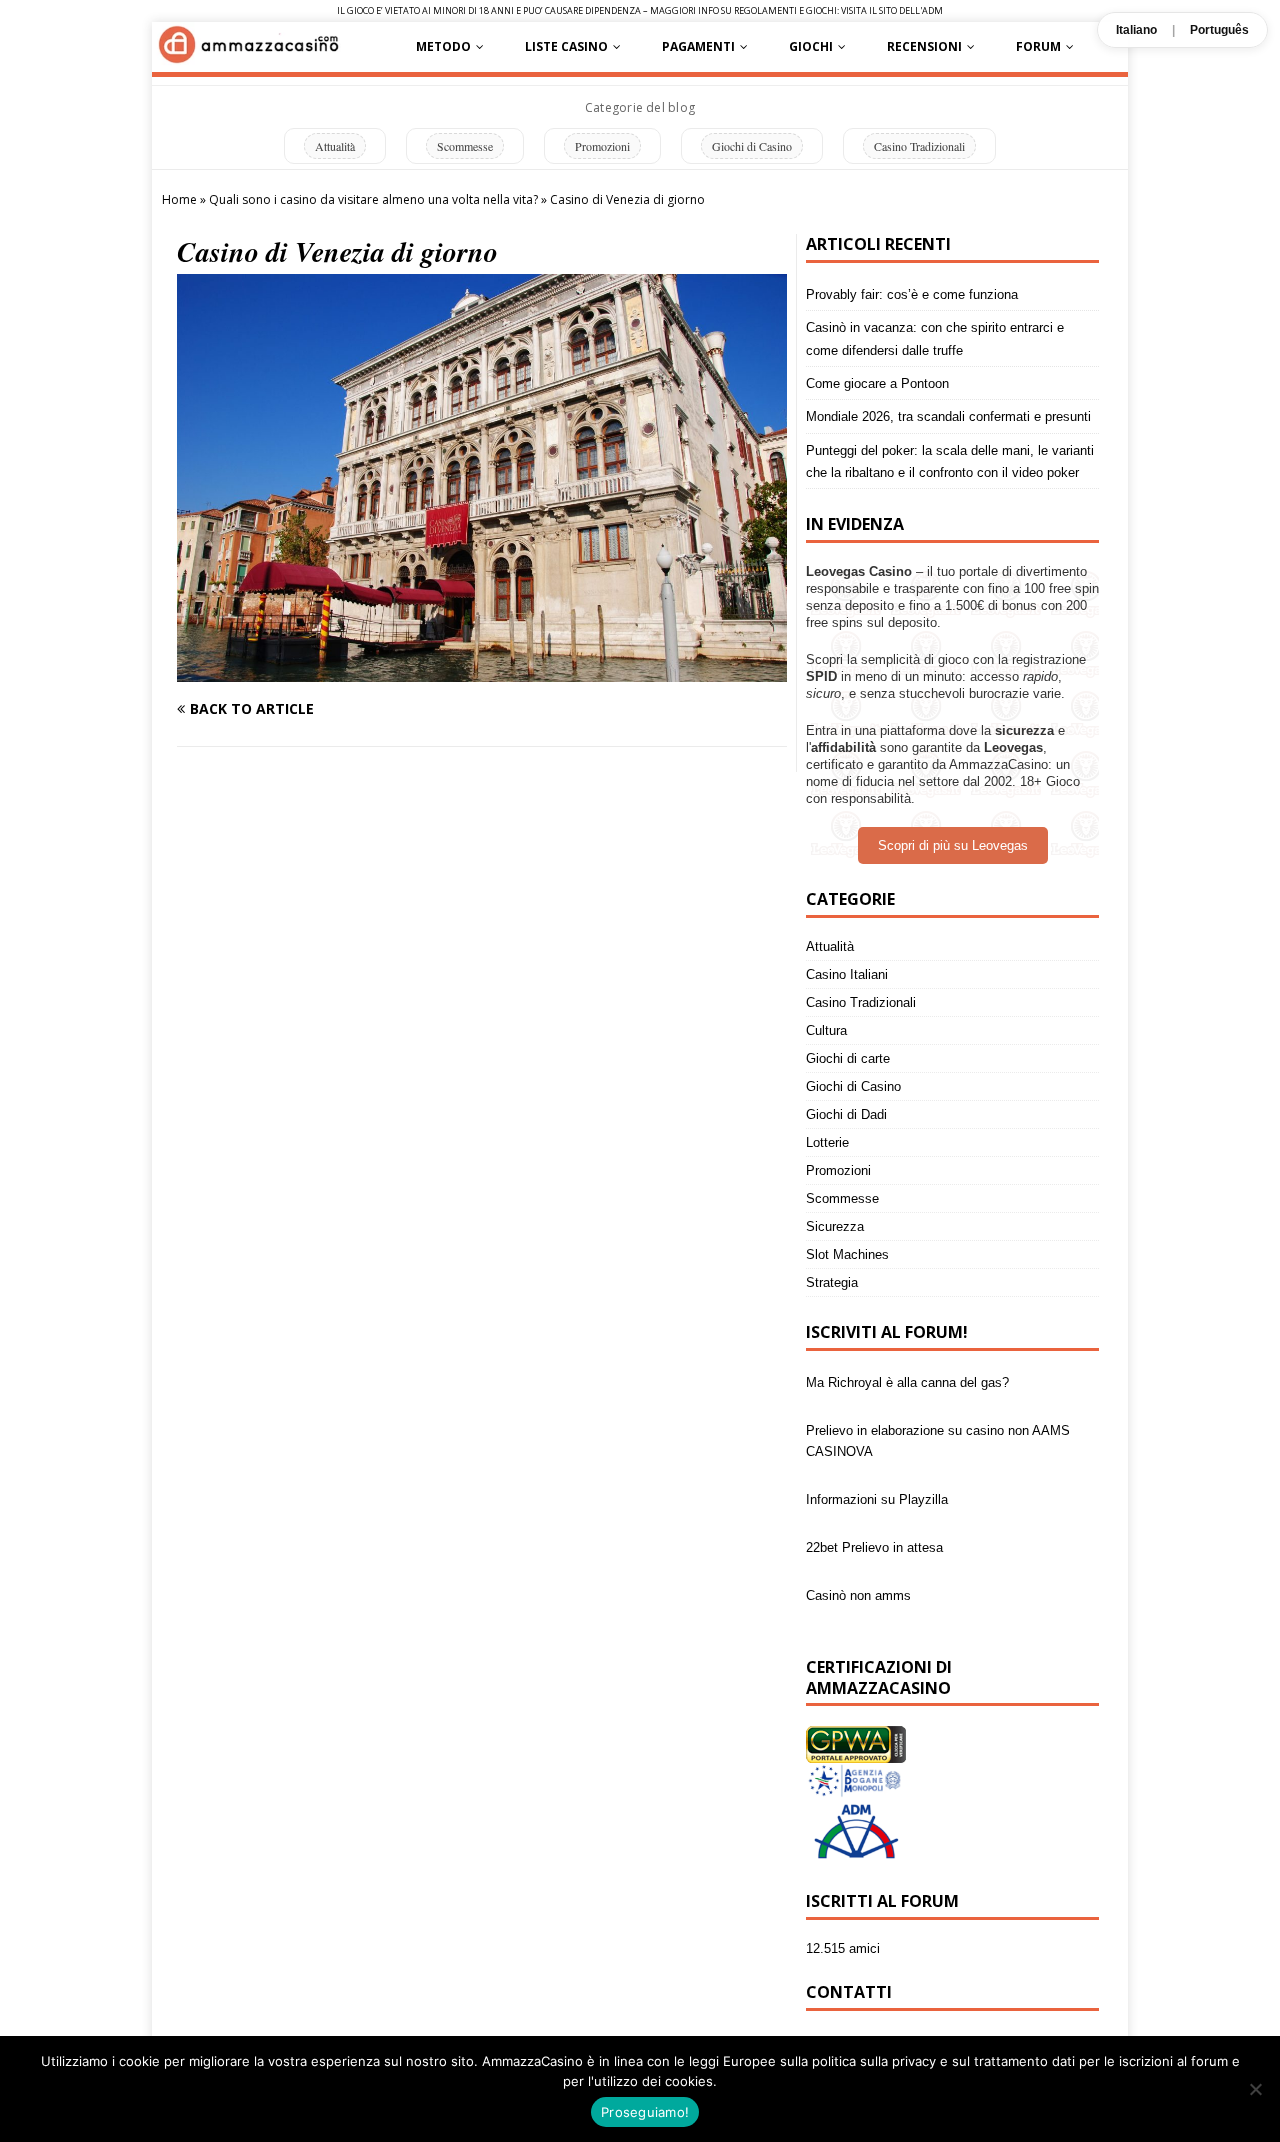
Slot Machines (847, 1254)
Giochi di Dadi (846, 1114)
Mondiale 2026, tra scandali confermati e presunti (948, 416)
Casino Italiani (847, 974)
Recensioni (924, 46)
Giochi (811, 46)
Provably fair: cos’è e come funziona (912, 294)
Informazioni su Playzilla (877, 1459)
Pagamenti (698, 46)
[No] (1255, 2089)
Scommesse (465, 146)
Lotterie (827, 1142)
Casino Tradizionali (919, 146)
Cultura (826, 1030)
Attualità (335, 146)
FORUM (1038, 46)
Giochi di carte (848, 1058)
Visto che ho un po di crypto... (893, 1603)
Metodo (443, 46)
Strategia (832, 1282)
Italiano (1136, 30)
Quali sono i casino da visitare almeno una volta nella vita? (373, 199)
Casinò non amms (858, 1555)
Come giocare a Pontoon (877, 383)
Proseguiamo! (645, 2112)
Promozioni (602, 146)
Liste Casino (566, 46)
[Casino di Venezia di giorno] (482, 670)
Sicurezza (835, 1226)
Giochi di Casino (752, 146)
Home (179, 199)
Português (1219, 30)
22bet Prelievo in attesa (874, 1507)
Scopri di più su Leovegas (953, 845)
